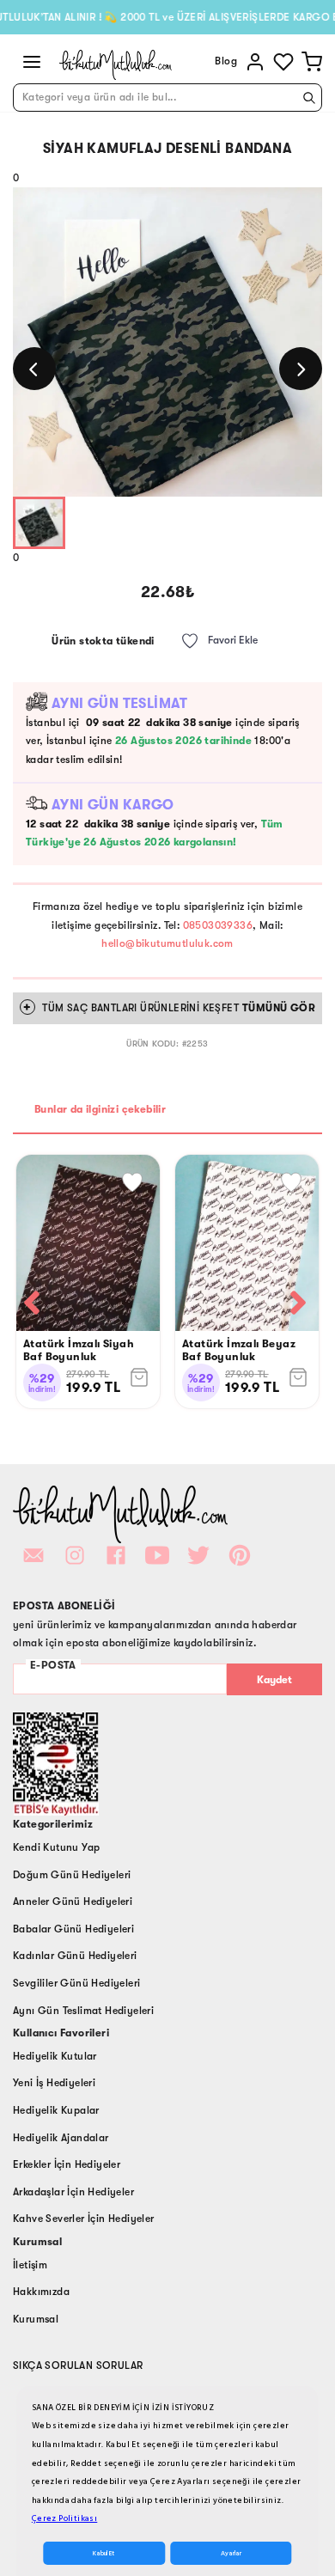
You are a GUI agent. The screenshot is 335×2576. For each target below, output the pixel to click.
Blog (226, 61)
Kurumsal (36, 2319)
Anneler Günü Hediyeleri (73, 1901)
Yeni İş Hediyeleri (54, 2083)
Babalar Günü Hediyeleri (73, 1929)
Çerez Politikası (64, 2518)
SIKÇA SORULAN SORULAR (78, 2365)
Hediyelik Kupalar (56, 2110)
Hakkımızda (41, 2292)
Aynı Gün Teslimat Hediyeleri (83, 2011)
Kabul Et (104, 2553)
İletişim (30, 2265)
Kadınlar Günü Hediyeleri (75, 1956)
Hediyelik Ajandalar (61, 2138)
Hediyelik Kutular (55, 2056)
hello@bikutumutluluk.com (167, 943)
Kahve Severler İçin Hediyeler (84, 2219)
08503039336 (218, 925)
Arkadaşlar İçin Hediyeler (73, 2192)
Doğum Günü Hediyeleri (72, 1875)
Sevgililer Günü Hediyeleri (76, 1983)
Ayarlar (231, 2553)
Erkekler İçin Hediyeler (67, 2164)
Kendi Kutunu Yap (56, 1847)
